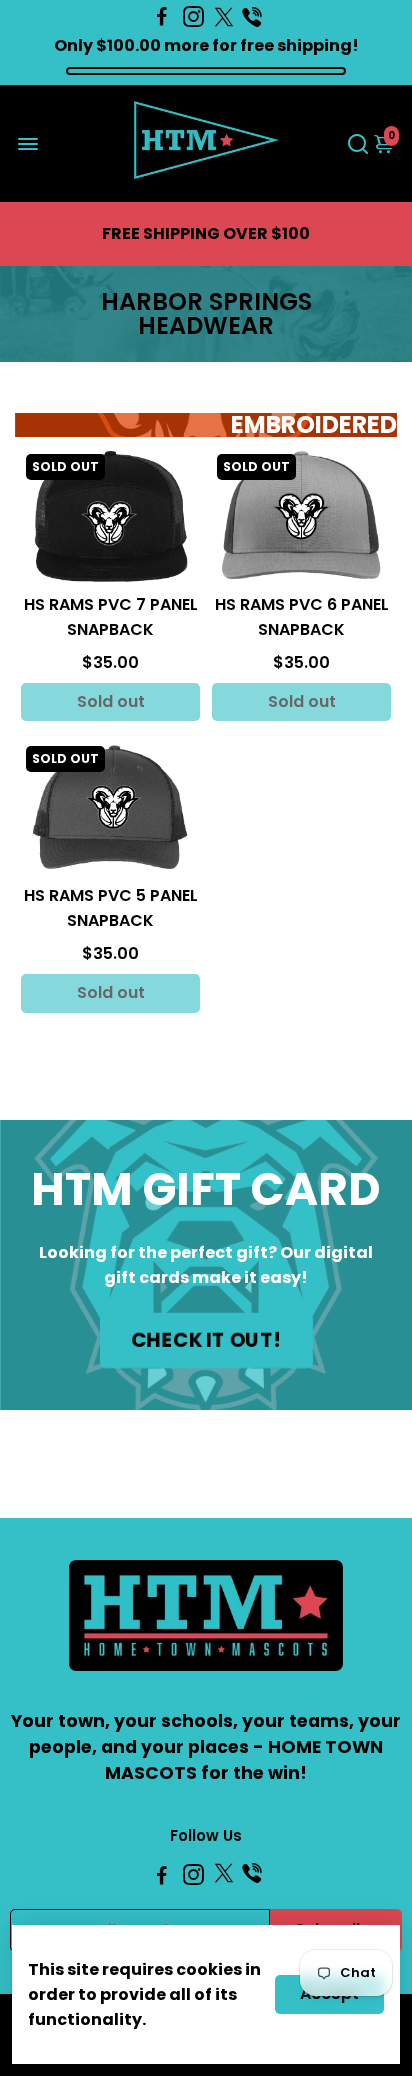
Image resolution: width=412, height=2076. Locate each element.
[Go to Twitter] (224, 17)
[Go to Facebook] (162, 17)
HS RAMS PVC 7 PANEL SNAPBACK (111, 617)
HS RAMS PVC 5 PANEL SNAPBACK (111, 908)
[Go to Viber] (252, 17)
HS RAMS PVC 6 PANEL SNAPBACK (302, 617)
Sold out (111, 701)
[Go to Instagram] (193, 17)
